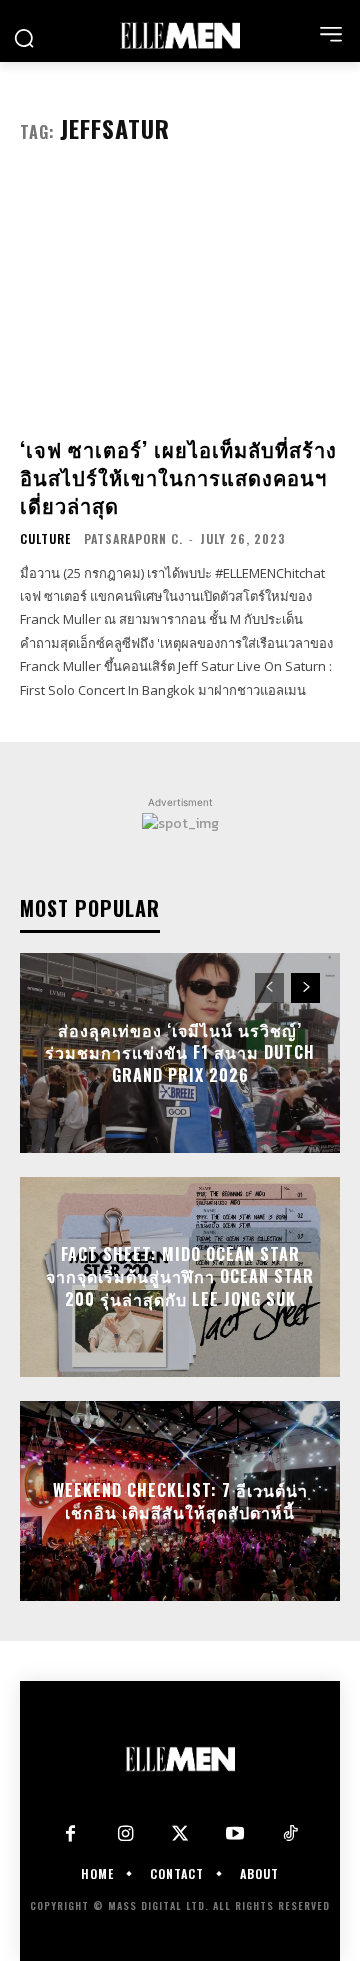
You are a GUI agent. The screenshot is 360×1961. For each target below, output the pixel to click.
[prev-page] (269, 988)
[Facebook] (70, 1834)
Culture (45, 539)
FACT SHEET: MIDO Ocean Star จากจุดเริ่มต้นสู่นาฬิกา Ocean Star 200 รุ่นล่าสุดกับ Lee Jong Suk (180, 1276)
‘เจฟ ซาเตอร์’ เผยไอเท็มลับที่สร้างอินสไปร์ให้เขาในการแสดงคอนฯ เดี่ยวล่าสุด (178, 477)
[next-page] (305, 988)
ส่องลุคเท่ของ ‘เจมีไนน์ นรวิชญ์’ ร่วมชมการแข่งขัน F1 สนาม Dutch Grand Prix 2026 (180, 1052)
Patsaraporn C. (133, 538)
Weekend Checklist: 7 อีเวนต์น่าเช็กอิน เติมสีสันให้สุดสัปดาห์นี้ (180, 1501)
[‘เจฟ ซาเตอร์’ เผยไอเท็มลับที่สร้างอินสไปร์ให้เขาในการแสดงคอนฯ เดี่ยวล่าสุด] (180, 298)
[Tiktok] (290, 1834)
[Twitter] (180, 1834)
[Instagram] (125, 1834)
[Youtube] (235, 1834)
